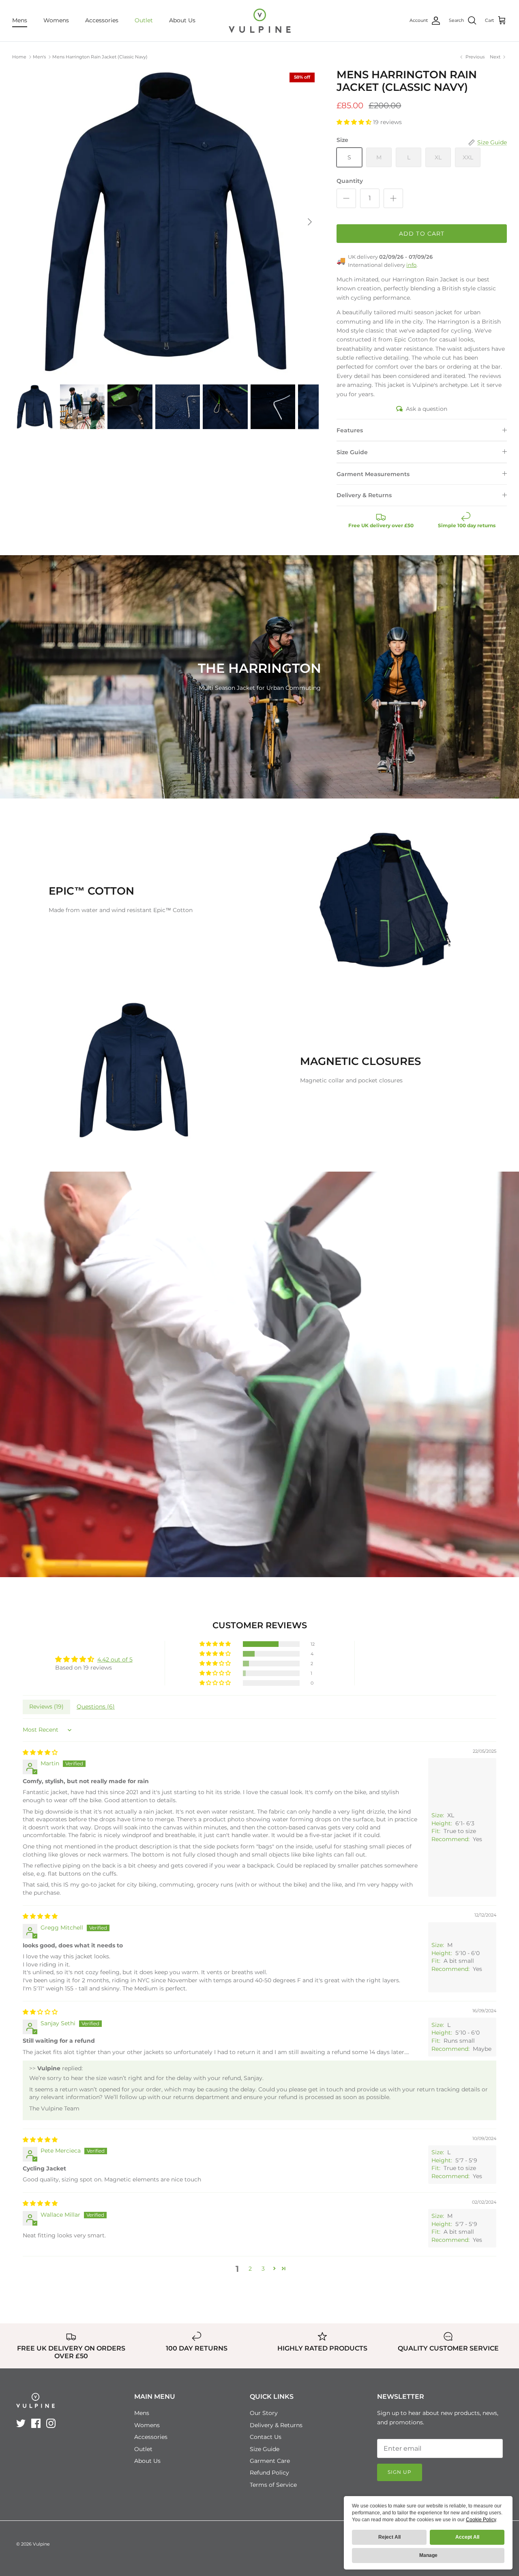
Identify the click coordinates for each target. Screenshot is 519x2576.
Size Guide (352, 452)
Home (19, 57)
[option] (166, 222)
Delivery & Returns (364, 495)
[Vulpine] (260, 21)
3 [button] (263, 2269)
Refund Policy (269, 2473)
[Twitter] (21, 2423)
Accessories (102, 20)
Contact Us (266, 2437)
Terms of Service (273, 2485)
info (411, 265)
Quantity (350, 181)
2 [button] (250, 2269)
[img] (40, 1752)
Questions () (96, 1707)
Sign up (400, 2472)
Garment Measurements (373, 474)
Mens (20, 20)
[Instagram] (51, 2423)
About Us (182, 20)
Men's (39, 57)
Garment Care (270, 2461)
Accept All (467, 2537)
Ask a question (427, 409)
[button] (355, 122)
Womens (56, 20)
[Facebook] (36, 2423)
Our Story (264, 2413)
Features (350, 430)
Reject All (389, 2537)
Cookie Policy (481, 2520)
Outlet (144, 20)
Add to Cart (422, 234)
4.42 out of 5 (115, 1659)
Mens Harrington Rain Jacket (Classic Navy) (100, 57)
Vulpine (41, 2544)
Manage (428, 2555)
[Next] (310, 222)
